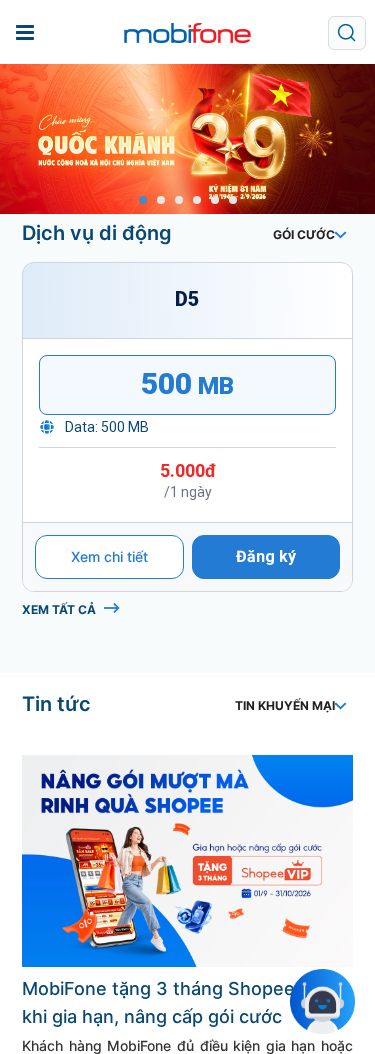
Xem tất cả (59, 737)
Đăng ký (266, 684)
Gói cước (304, 234)
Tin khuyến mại (285, 833)
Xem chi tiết (109, 684)
